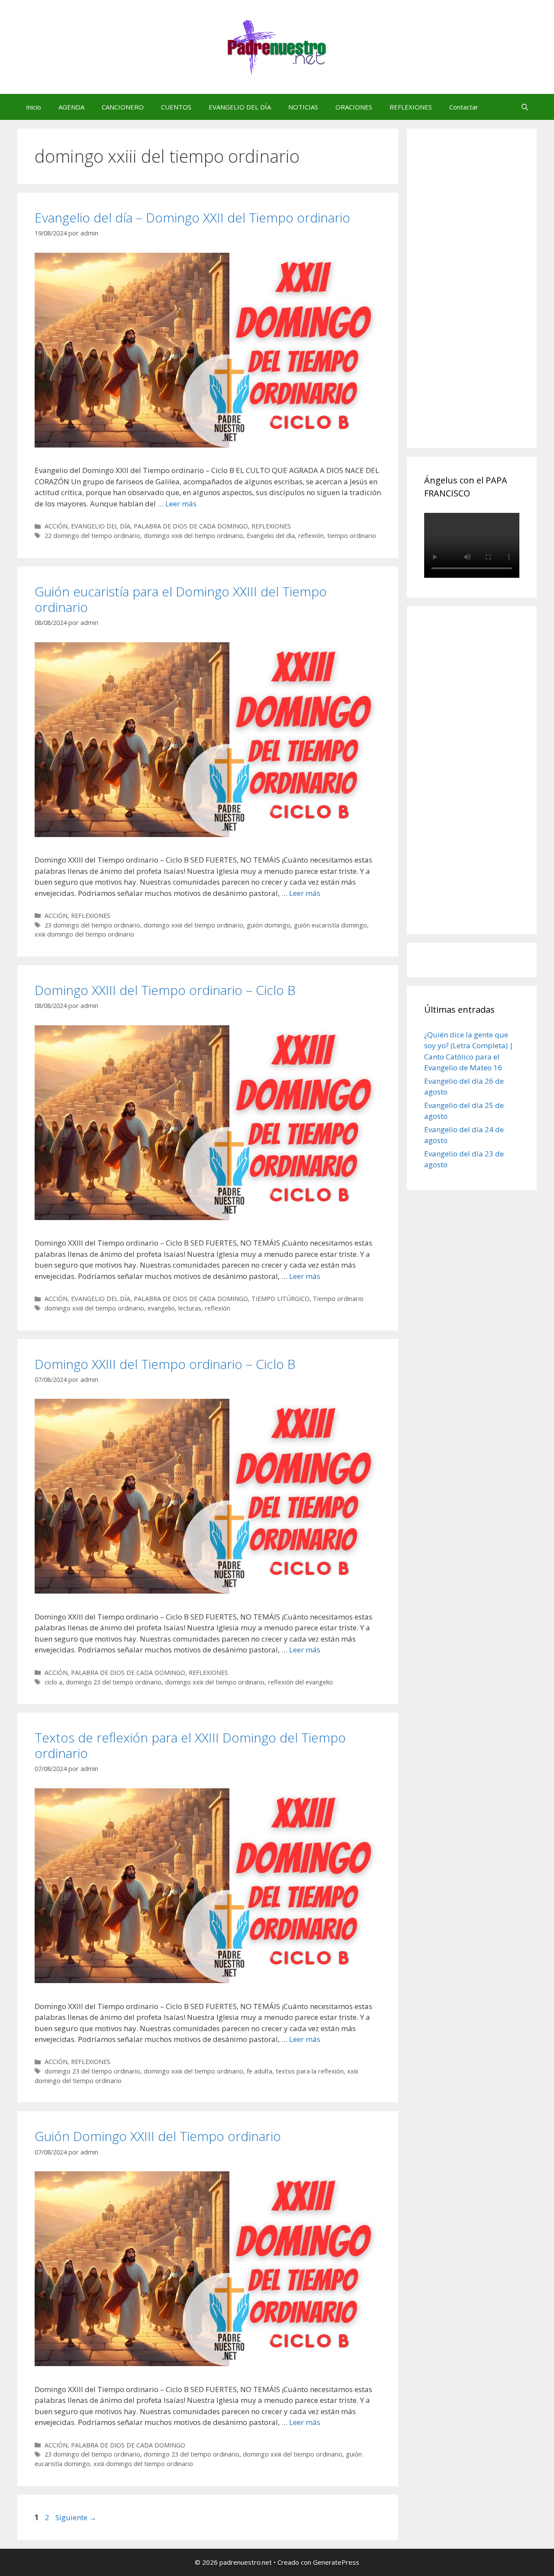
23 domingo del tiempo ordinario (92, 925)
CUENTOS (176, 107)
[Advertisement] (489, 298)
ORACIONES (354, 107)
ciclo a (53, 1682)
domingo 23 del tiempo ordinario (114, 1682)
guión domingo (269, 925)
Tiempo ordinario (338, 1299)
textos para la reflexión (310, 2071)
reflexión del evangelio (300, 1682)
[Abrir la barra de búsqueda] (525, 107)
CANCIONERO (123, 107)
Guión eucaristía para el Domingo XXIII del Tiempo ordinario (181, 599)
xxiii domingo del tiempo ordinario (84, 934)
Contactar (464, 107)
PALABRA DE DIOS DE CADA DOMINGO (191, 526)
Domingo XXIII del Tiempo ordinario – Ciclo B (165, 990)
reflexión (311, 536)
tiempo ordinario (352, 536)
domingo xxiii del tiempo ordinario (193, 536)
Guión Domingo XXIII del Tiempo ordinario (158, 2136)
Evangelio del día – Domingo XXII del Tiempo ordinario (192, 217)
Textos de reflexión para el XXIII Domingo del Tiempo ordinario (190, 1745)
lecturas (190, 1308)
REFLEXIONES (411, 107)
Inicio (34, 107)
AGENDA (71, 107)
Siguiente (76, 2517)
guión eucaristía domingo (330, 925)
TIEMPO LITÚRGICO (280, 1299)
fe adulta (259, 2071)
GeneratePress (336, 2562)
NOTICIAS (303, 107)
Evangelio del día (271, 536)
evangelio (161, 1308)
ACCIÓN (56, 526)
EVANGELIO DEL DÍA (240, 107)
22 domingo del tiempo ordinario (92, 536)
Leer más (181, 504)
